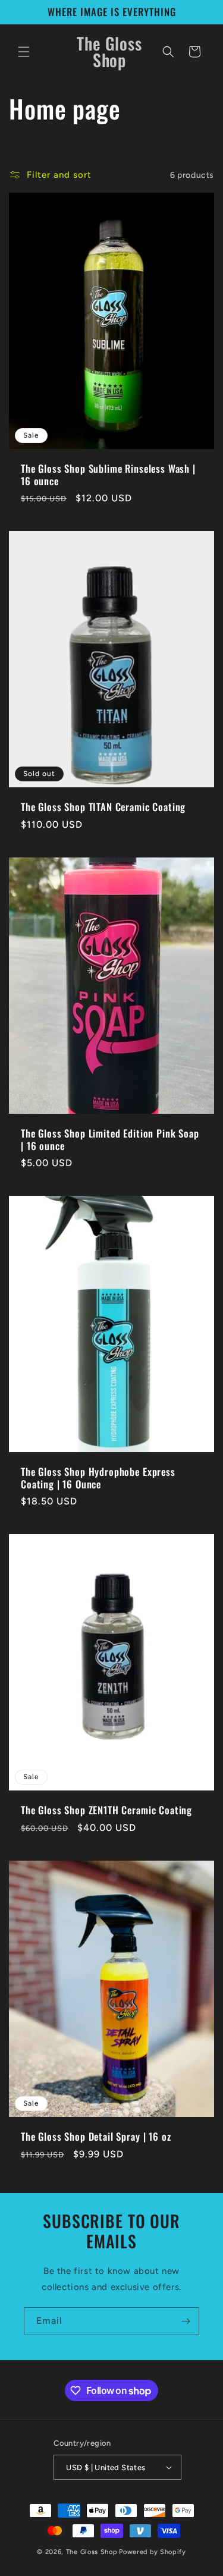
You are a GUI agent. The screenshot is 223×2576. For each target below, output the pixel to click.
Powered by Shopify (153, 2552)
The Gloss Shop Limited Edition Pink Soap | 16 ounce (110, 1140)
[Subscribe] (186, 2321)
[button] (24, 52)
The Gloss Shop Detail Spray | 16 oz (96, 2137)
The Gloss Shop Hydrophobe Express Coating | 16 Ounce (98, 1478)
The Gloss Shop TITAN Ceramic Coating (103, 808)
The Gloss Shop (92, 2552)
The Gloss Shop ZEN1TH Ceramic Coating (106, 1810)
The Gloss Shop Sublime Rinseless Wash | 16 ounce (108, 475)
